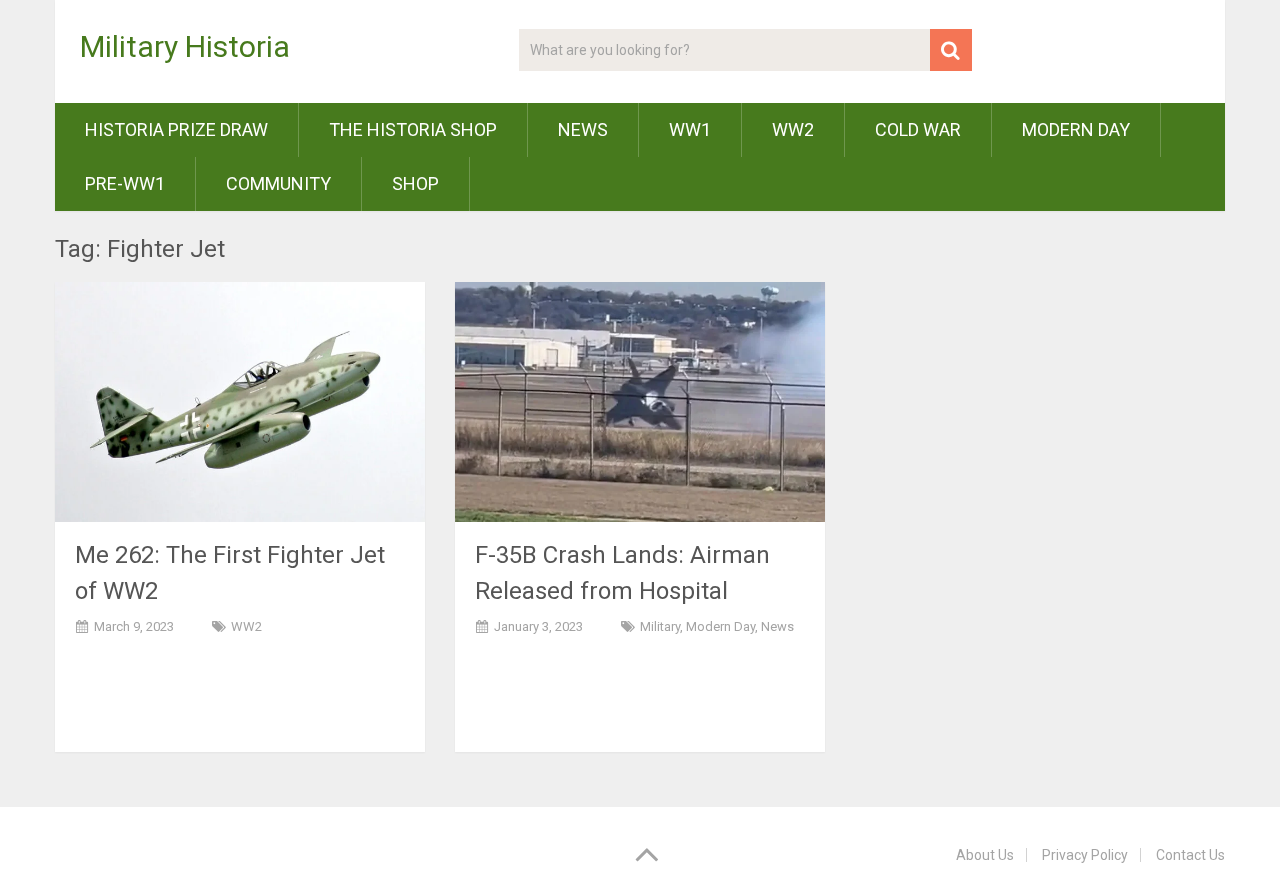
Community (278, 183)
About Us (985, 855)
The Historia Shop (413, 129)
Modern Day (1076, 129)
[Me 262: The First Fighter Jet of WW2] (240, 402)
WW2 (793, 129)
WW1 (690, 129)
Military (660, 626)
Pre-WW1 (125, 183)
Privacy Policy (1085, 855)
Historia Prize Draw (176, 129)
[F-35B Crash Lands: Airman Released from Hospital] (640, 402)
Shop (415, 183)
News (583, 129)
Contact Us (1190, 855)
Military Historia (185, 47)
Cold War (918, 129)
